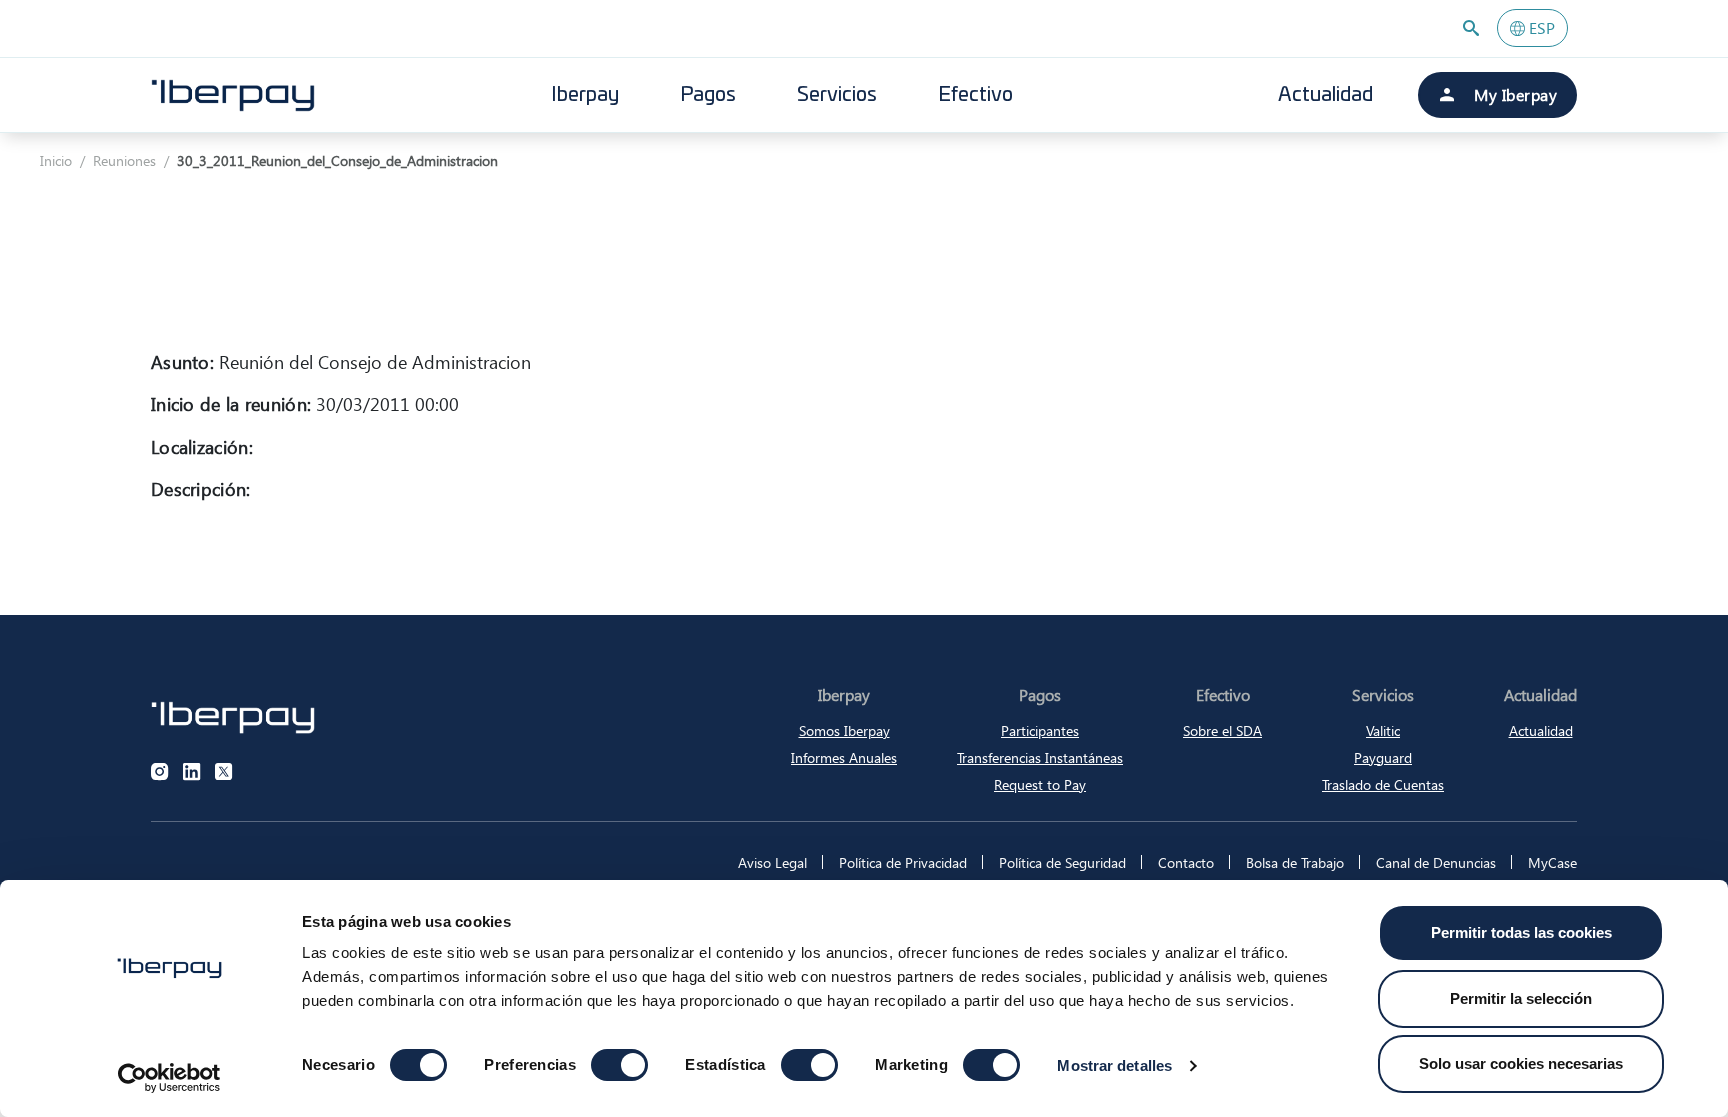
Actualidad (1325, 95)
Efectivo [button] (975, 95)
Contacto (1186, 862)
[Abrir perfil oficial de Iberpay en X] (224, 772)
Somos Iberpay (844, 730)
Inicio (56, 160)
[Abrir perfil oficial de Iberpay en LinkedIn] (192, 772)
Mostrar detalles (1114, 1065)
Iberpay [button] (585, 95)
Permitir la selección (1521, 998)
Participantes (1040, 730)
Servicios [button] (837, 95)
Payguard (1383, 757)
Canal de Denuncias (1436, 862)
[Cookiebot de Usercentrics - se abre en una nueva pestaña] (169, 1078)
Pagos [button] (708, 95)
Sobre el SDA (1222, 730)
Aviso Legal (772, 862)
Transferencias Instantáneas (1040, 757)
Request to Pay (1040, 784)
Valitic (1383, 730)
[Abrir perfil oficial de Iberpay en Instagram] (160, 772)
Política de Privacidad (903, 862)
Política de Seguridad (1062, 862)
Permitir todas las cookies (1521, 932)
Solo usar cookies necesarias (1521, 1063)
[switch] (619, 1065)
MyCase (1552, 862)
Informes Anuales (844, 757)
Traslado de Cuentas (1383, 784)
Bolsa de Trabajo (1295, 862)
